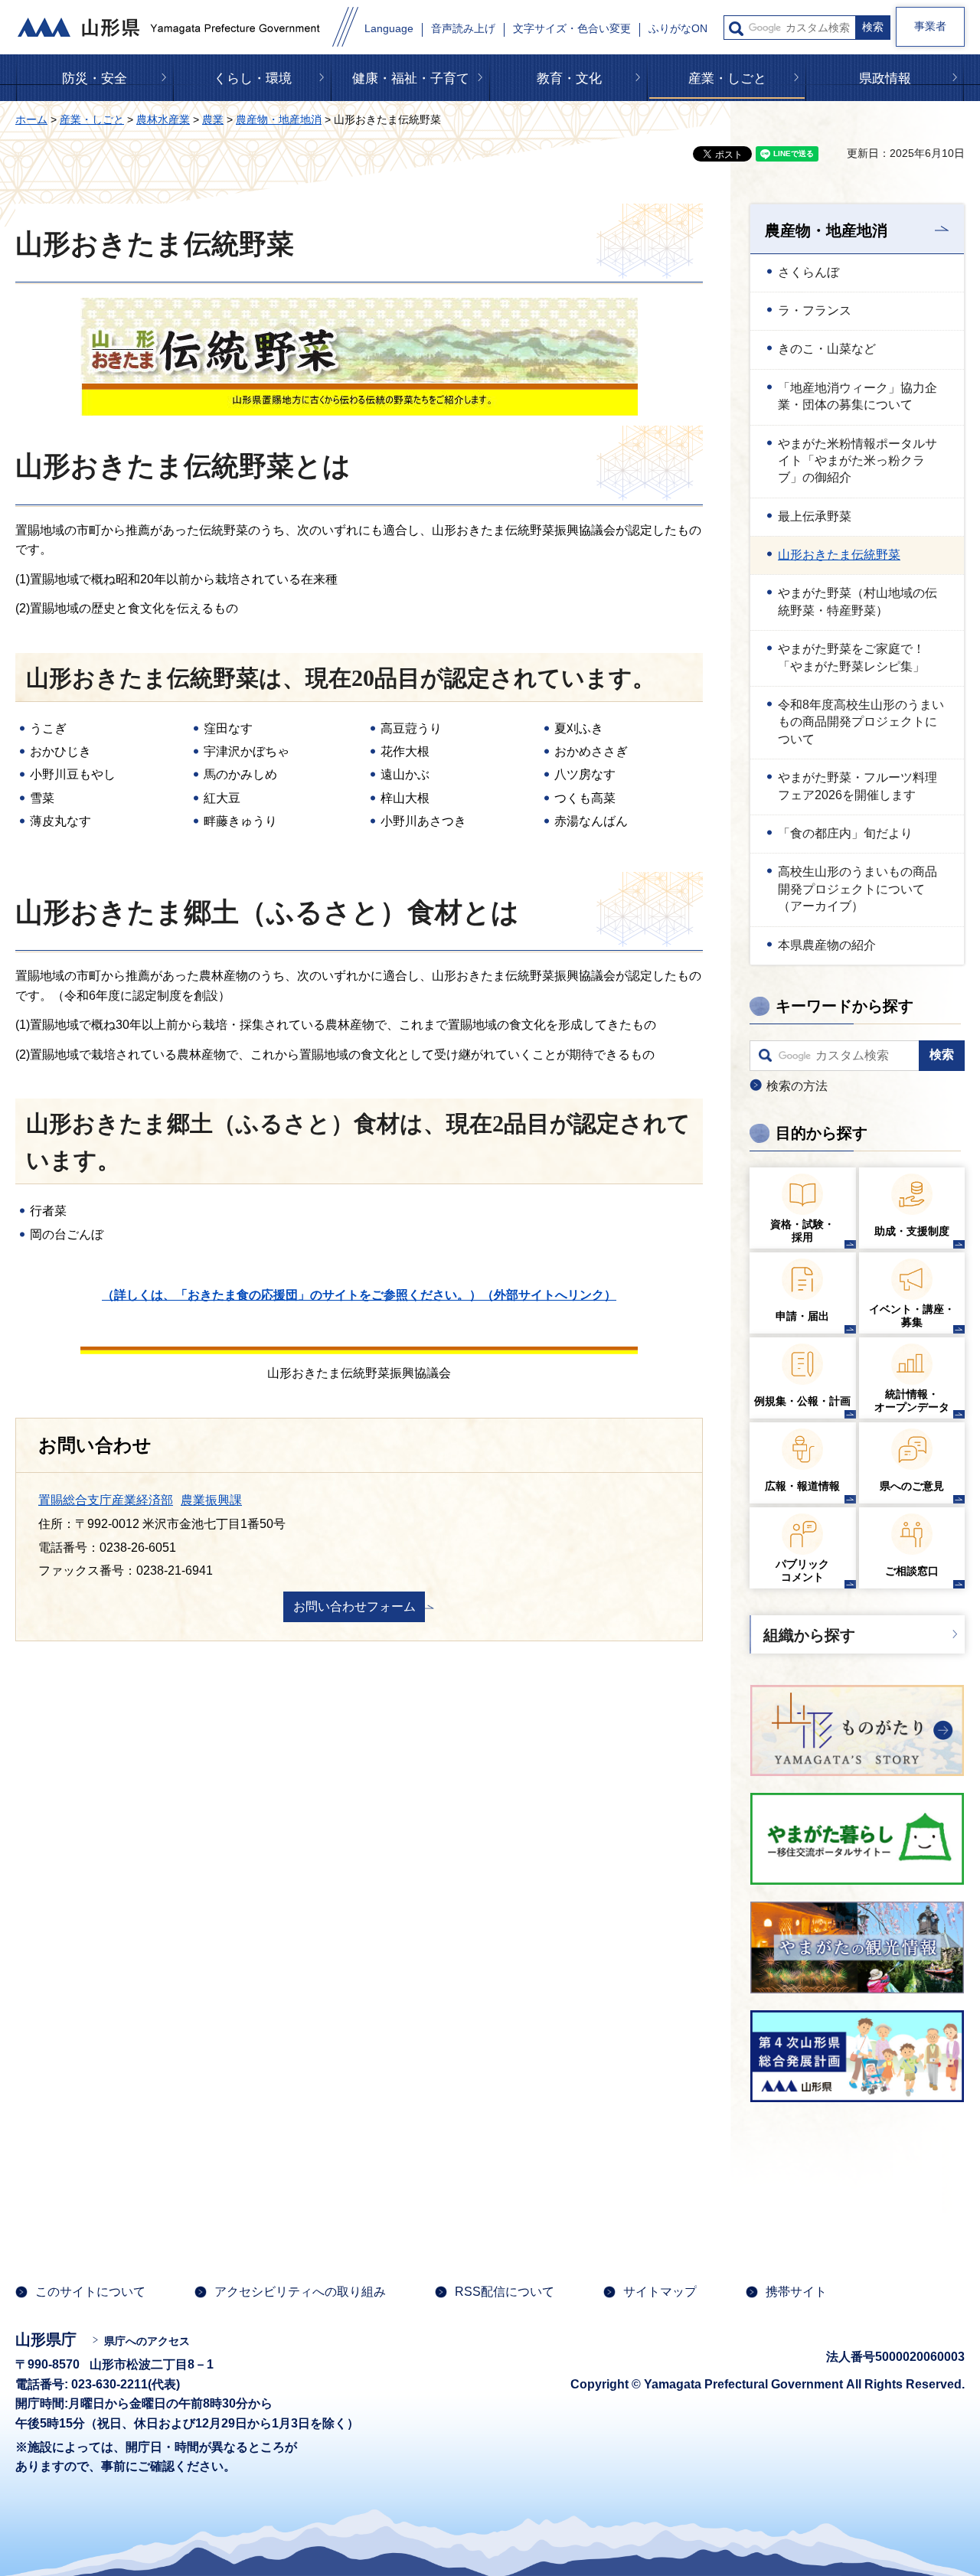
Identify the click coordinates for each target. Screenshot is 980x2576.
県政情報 (885, 78)
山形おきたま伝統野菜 (839, 555)
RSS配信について (505, 2292)
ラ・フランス (815, 310)
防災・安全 (95, 78)
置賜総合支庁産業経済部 (106, 1500)
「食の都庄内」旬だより (845, 833)
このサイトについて (90, 2292)
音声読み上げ (463, 29)
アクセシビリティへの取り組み (300, 2292)
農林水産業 (163, 119)
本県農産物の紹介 (827, 945)
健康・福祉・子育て (411, 78)
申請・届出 (802, 1316)
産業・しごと (727, 78)
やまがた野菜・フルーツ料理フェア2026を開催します (857, 786)
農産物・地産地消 (279, 119)
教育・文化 (569, 78)
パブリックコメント (802, 1570)
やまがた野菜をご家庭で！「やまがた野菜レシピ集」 (851, 657)
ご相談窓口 (912, 1571)
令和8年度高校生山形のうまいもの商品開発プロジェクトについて (861, 722)
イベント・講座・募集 (912, 1316)
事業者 (930, 26)
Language (389, 29)
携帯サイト (796, 2292)
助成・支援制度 (912, 1231)
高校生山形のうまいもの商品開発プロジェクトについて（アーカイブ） (857, 889)
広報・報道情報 (802, 1486)
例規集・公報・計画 (802, 1401)
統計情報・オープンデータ (912, 1401)
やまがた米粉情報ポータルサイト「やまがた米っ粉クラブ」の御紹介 (857, 461)
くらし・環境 (253, 78)
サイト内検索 (736, 29)
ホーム (31, 119)
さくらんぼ (808, 272)
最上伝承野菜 (815, 516)
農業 (213, 119)
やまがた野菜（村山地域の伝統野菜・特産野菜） (857, 601)
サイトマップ (660, 2292)
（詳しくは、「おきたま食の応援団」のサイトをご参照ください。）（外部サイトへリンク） (359, 1295)
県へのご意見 (912, 1486)
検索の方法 (797, 1086)
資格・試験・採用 (802, 1231)
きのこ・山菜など (827, 349)
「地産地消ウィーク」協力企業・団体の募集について (857, 396)
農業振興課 (211, 1500)
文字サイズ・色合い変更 (572, 29)
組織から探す (809, 1635)
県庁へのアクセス (147, 2341)
